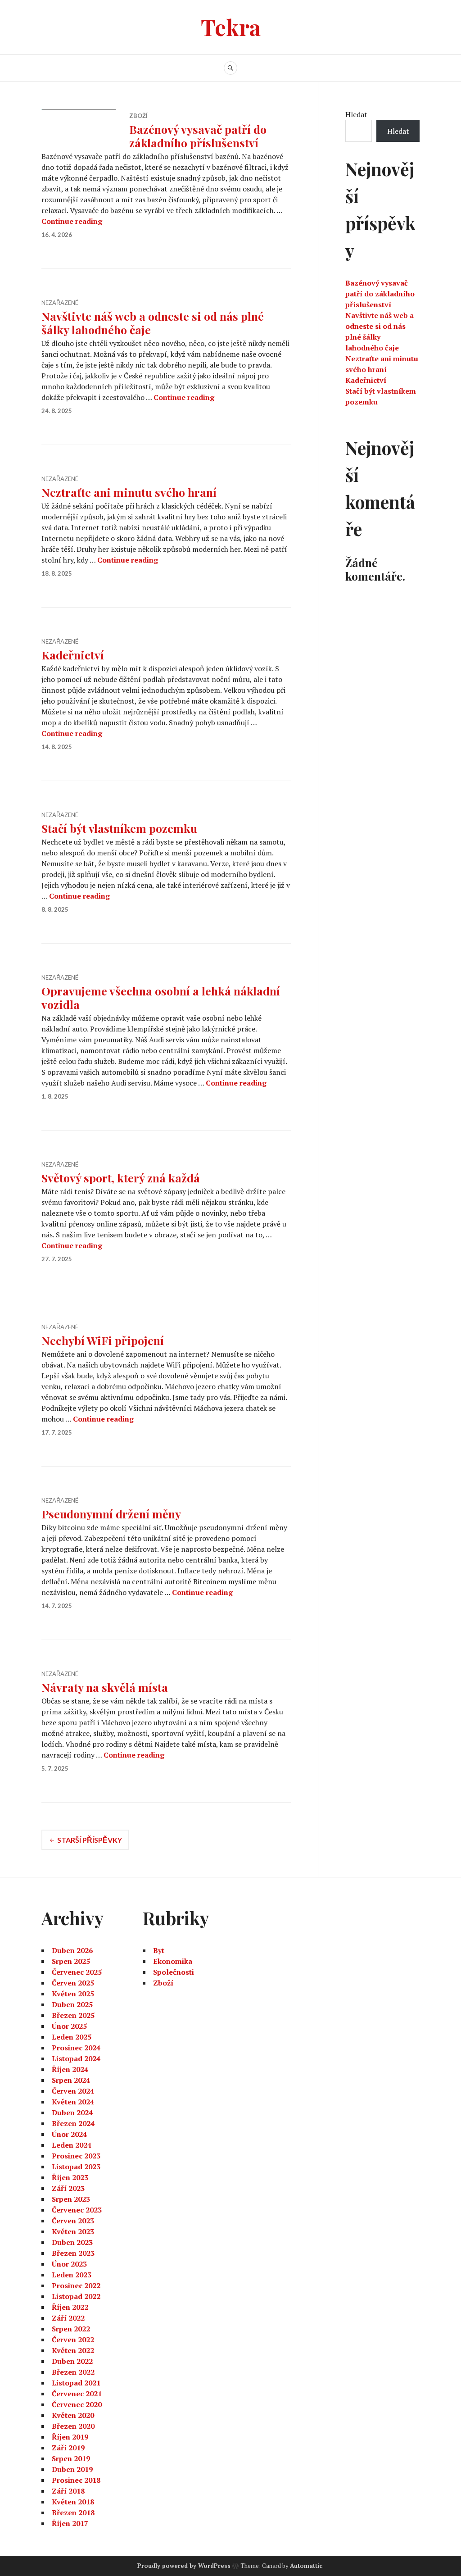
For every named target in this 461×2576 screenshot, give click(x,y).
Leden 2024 (72, 2145)
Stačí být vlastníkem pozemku (119, 828)
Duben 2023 (72, 2242)
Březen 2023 (73, 2253)
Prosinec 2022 (76, 2285)
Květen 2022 (73, 2350)
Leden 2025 (72, 2037)
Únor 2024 (69, 2134)
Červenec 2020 (77, 2404)
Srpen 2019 (71, 2458)
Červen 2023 (73, 2221)
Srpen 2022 (71, 2329)
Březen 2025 (73, 2015)
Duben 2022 (72, 2361)
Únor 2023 (69, 2264)
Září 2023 (68, 2188)
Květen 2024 (73, 2102)
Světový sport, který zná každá (121, 1178)
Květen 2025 (73, 1994)
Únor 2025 (69, 2026)
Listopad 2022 (76, 2296)
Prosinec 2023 (76, 2156)
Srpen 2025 (71, 1961)
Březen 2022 (73, 2372)
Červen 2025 (73, 1983)
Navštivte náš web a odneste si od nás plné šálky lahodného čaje (153, 323)
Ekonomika (173, 1961)
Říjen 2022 (70, 2307)
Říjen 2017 (70, 2523)
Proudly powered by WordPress (184, 2566)
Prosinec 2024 (76, 2048)
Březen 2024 (73, 2123)
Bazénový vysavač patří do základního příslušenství (198, 136)
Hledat (356, 114)
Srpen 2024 (71, 2080)
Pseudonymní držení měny (111, 1514)
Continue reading (72, 221)
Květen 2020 (73, 2415)
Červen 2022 (73, 2340)
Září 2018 (68, 2491)
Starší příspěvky (90, 1840)
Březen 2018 (73, 2512)
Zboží (138, 116)
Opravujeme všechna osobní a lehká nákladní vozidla (161, 997)
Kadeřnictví (73, 655)
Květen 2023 (73, 2231)
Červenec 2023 (77, 2210)
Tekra (231, 27)
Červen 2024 (73, 2091)
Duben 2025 (72, 2004)
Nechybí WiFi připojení (103, 1340)
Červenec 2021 (77, 2394)
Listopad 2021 (76, 2383)
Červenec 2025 (77, 1972)
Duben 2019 (72, 2469)
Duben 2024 (72, 2113)
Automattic (306, 2566)
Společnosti (174, 1972)
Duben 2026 (72, 1950)
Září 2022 (68, 2318)
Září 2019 (68, 2448)
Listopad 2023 (76, 2167)
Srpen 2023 (71, 2199)
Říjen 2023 (70, 2177)
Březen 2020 (73, 2426)
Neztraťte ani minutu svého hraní (129, 492)
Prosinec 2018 (76, 2480)
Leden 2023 (72, 2275)
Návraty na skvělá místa (105, 1687)
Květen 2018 (73, 2502)
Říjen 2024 (70, 2069)
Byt (159, 1950)
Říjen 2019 (70, 2437)
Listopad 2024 (76, 2058)
